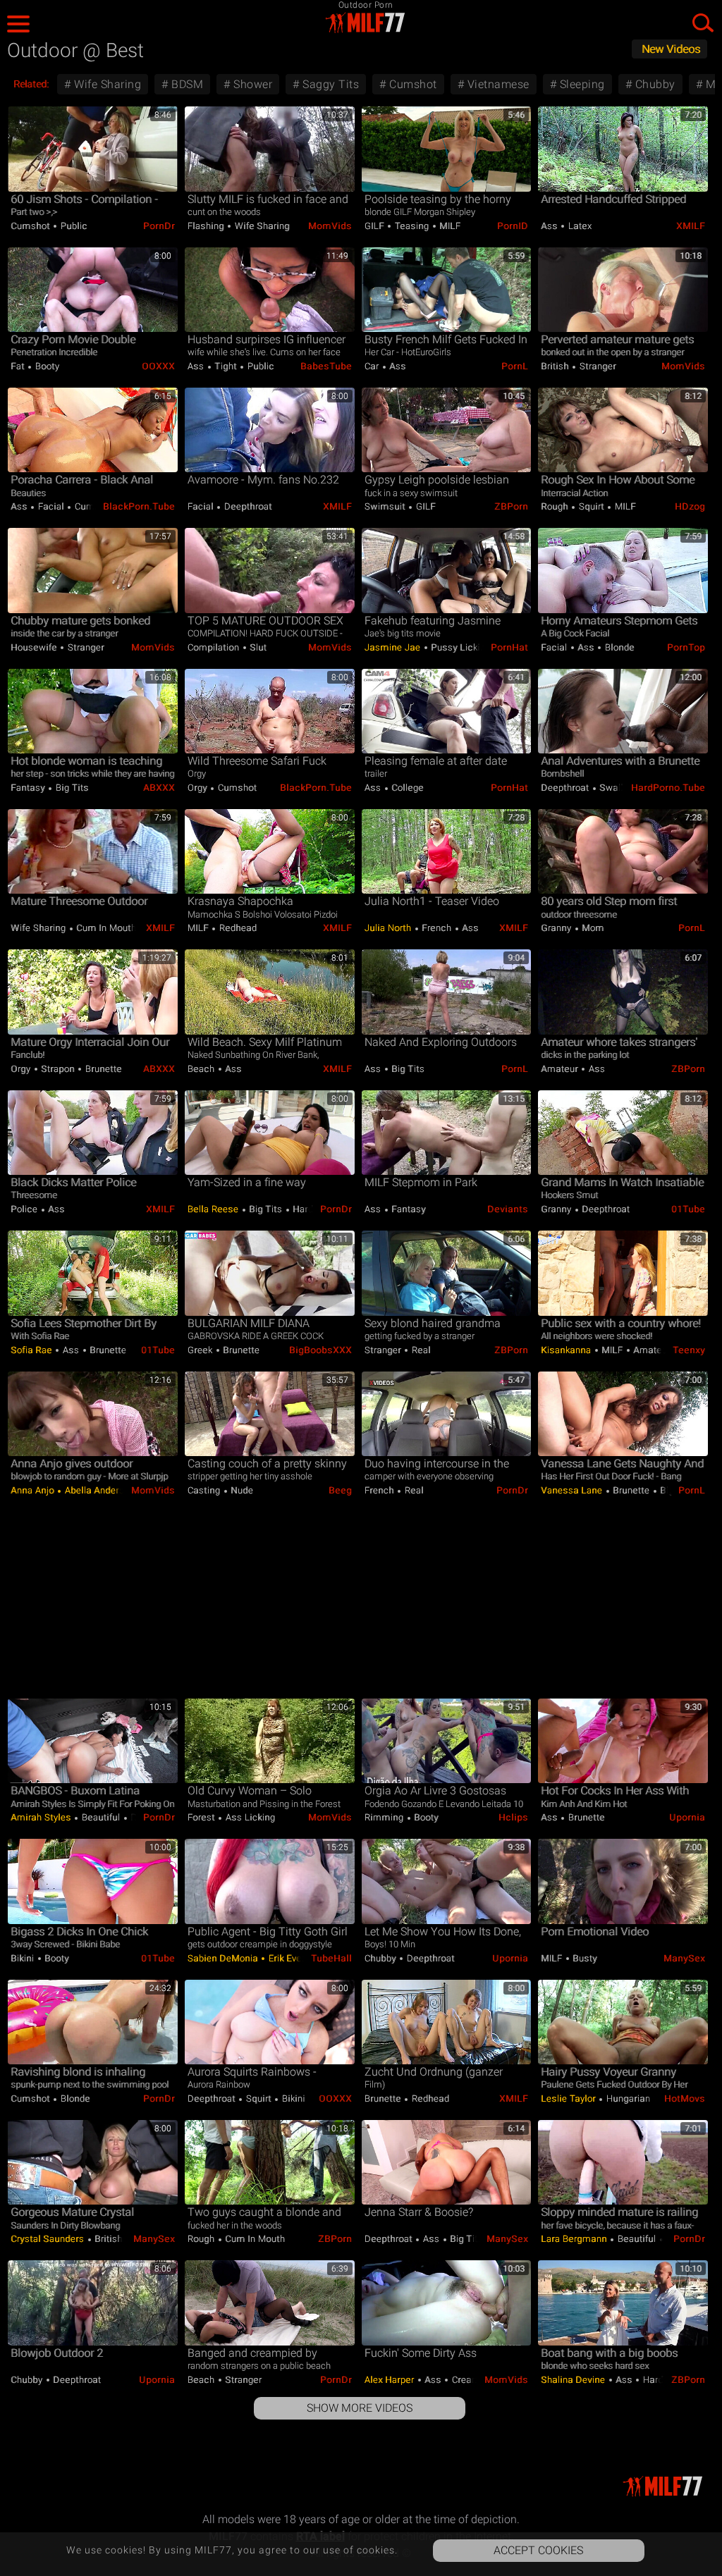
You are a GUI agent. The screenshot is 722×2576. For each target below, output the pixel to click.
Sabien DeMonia (224, 1958)
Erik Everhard (295, 1958)
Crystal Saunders (49, 2239)
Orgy (199, 788)
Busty (584, 1958)
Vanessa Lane (573, 1490)
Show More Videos (360, 2408)
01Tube (688, 1209)
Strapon (58, 1069)
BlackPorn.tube (139, 506)
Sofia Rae (32, 1350)
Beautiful (101, 1817)
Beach (202, 1069)
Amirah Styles (42, 1817)
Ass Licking (249, 1817)
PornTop (686, 647)
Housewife (35, 647)
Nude (241, 1490)
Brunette (102, 1069)
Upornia (687, 1817)
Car (373, 366)
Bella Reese (214, 1209)
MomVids (330, 226)
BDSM (186, 84)
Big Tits (71, 788)
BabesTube (326, 366)
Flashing (207, 226)
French (437, 928)
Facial (51, 506)
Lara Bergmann (575, 2239)
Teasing (412, 226)
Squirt (591, 506)
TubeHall (331, 1958)
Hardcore (312, 1209)
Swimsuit (386, 506)
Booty (46, 366)
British (556, 366)
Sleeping (581, 84)
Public (73, 226)
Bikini (24, 1958)
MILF (449, 226)
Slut (257, 647)
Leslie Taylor (569, 2099)
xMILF (691, 226)
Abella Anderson (100, 1490)
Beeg (340, 1490)
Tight (226, 366)
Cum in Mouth (105, 928)
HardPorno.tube (668, 788)
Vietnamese (497, 84)
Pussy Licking (461, 647)
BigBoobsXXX (320, 1350)
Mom (592, 928)
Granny (557, 928)
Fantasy (29, 788)
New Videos (671, 49)
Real (420, 1350)
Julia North (389, 928)
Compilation (215, 647)
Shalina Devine (574, 2380)
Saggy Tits (330, 84)
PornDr (159, 226)
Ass (550, 226)
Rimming (385, 1817)
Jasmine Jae (394, 647)
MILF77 (361, 23)
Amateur (561, 1069)
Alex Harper (391, 2380)
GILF (376, 226)
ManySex (684, 1958)
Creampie (471, 2380)
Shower (252, 84)
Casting (205, 1490)
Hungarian (628, 2099)
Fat (19, 366)
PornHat (509, 647)
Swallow (618, 788)
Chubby (654, 84)
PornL (515, 366)
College (406, 788)
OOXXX (158, 366)
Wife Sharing (106, 84)
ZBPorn (511, 506)
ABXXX (159, 788)
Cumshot (412, 84)
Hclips (513, 1817)
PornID (513, 226)
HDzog (690, 506)
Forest (203, 1817)
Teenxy (689, 1350)
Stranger (596, 366)
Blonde (618, 647)
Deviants (508, 1209)
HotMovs (685, 2099)
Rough (556, 506)
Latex (579, 226)
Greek (201, 1350)
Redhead (237, 928)
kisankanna (567, 1350)
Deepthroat (247, 506)
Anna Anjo (33, 1490)
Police (25, 1209)
